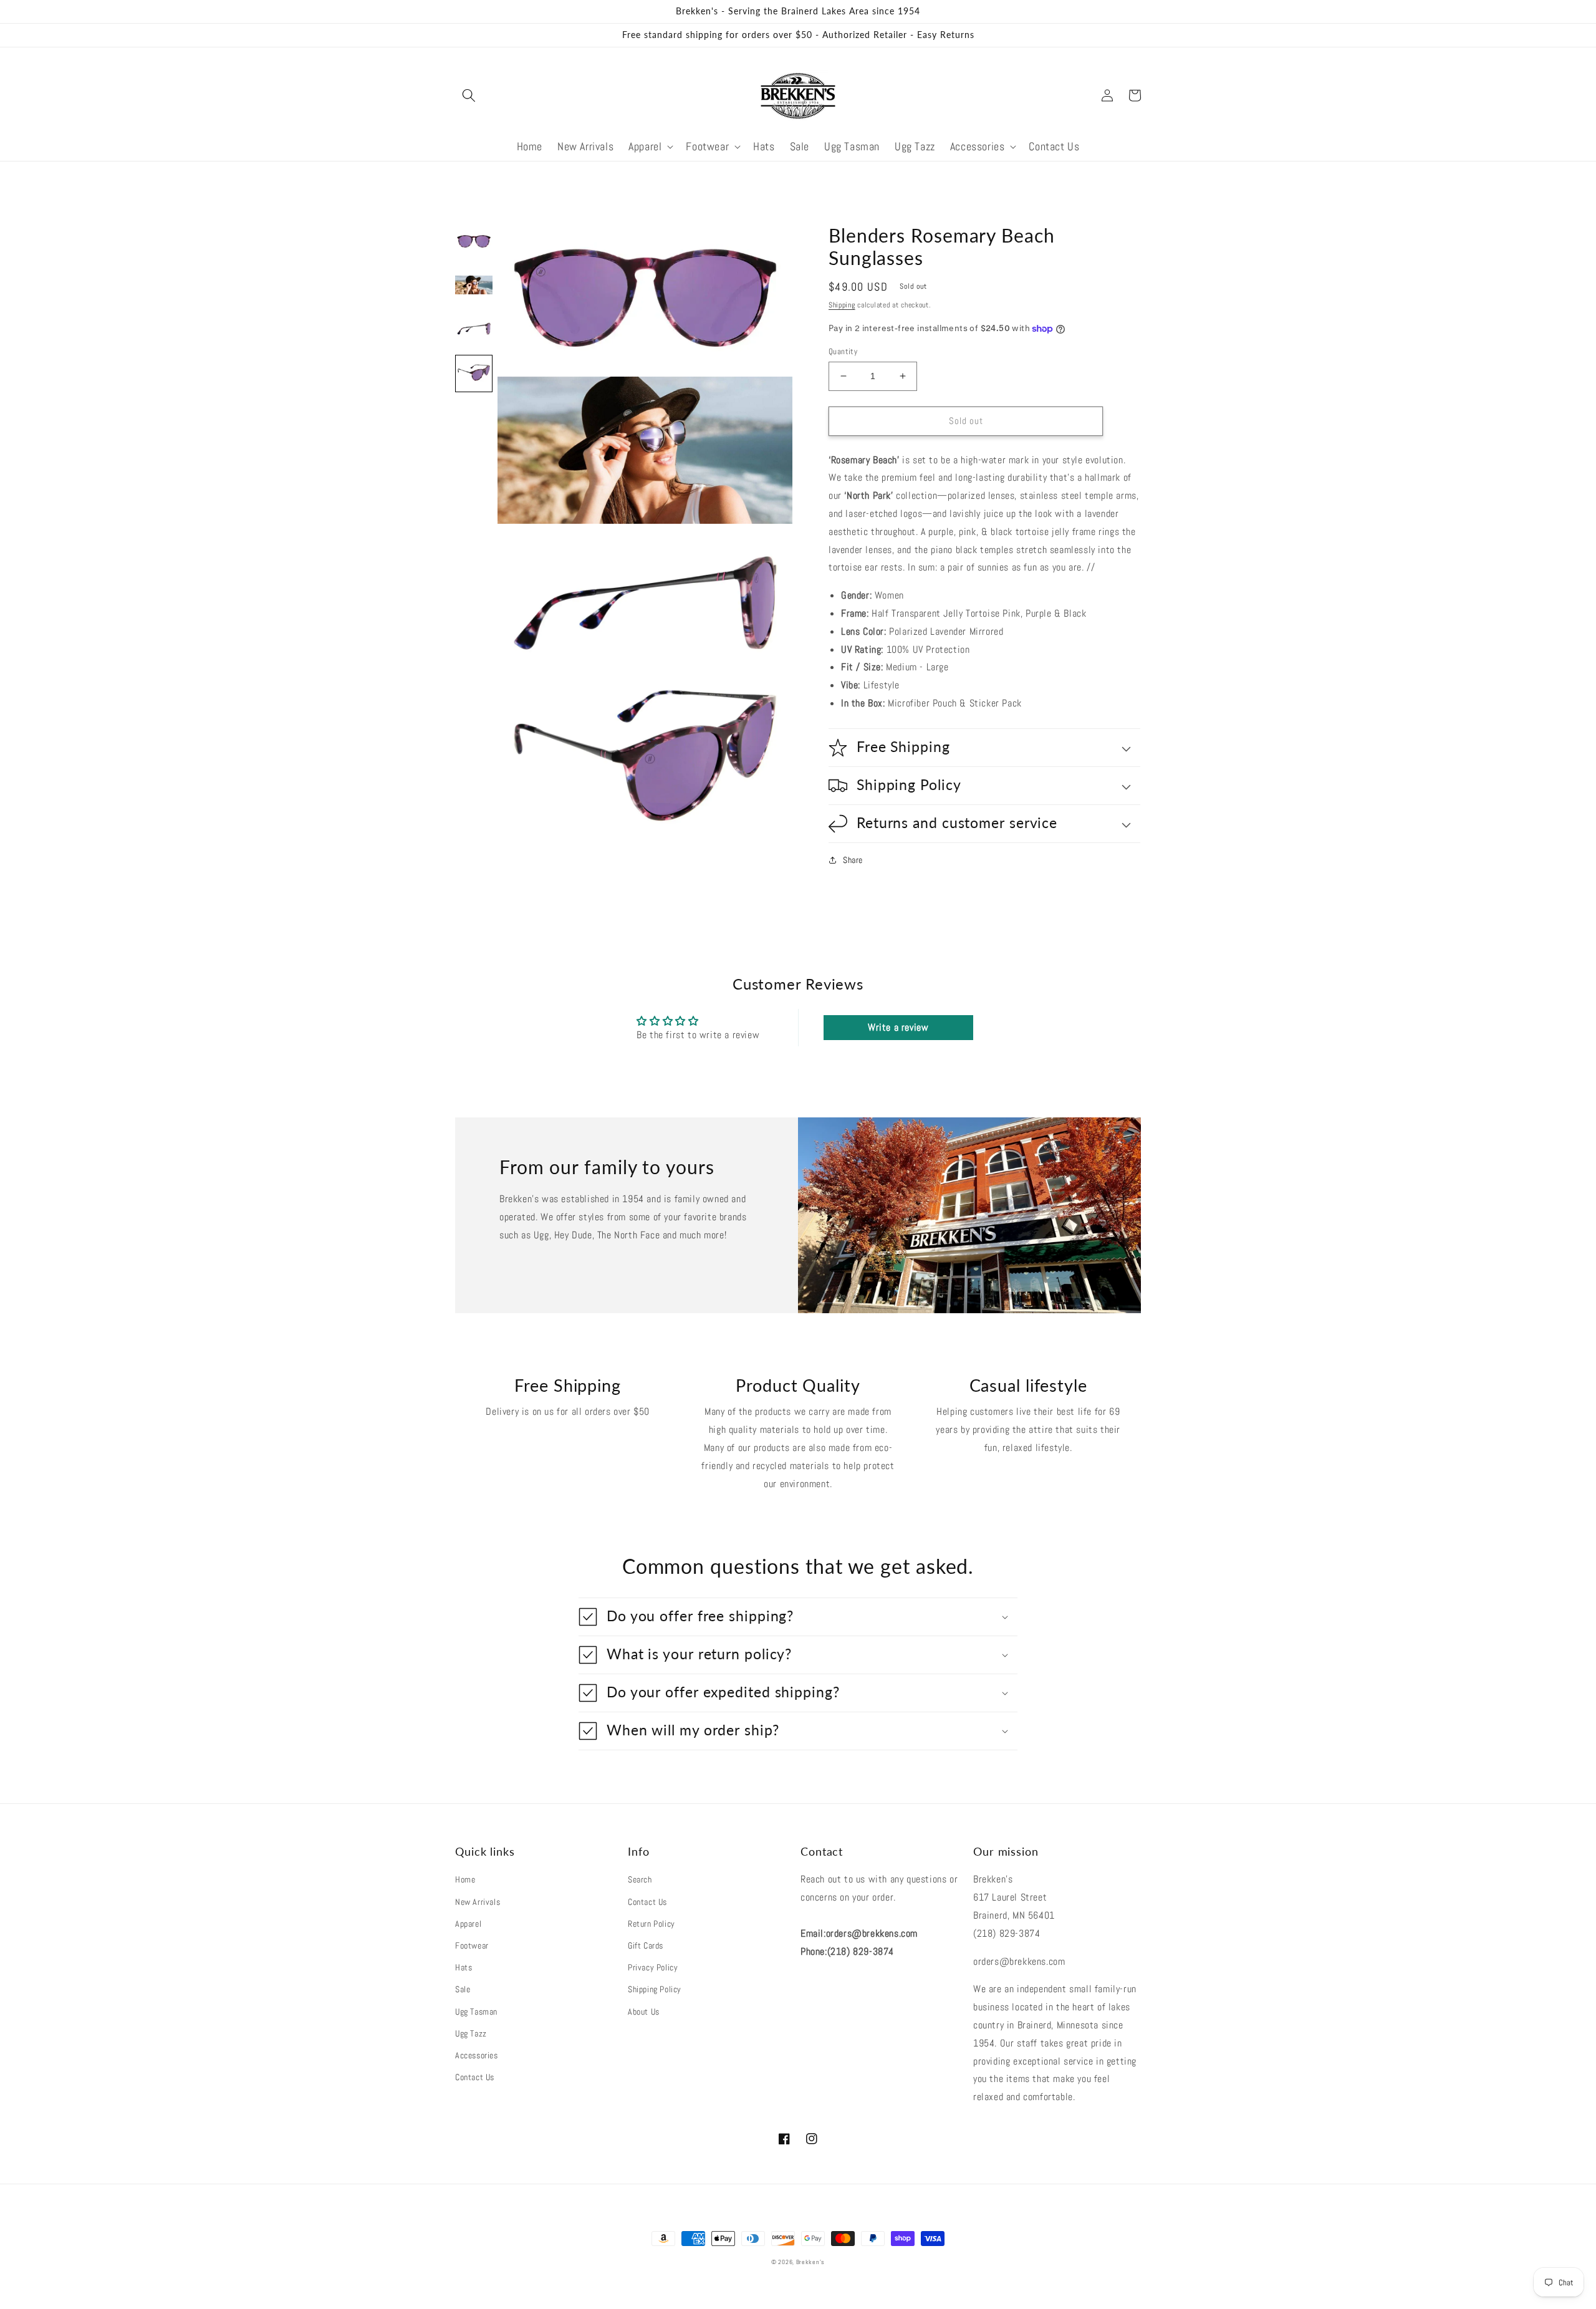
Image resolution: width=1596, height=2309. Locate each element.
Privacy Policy (653, 1967)
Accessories (477, 2055)
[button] (469, 95)
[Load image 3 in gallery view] (474, 330)
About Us (644, 2012)
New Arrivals (478, 1902)
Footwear (472, 1945)
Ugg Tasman (476, 2012)
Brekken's (810, 2262)
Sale (463, 1989)
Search (640, 1879)
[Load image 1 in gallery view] (474, 243)
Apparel (468, 1924)
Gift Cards (646, 1945)
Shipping (842, 305)
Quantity (843, 351)
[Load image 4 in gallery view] (474, 374)
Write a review (898, 1027)
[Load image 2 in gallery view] (474, 286)
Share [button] (853, 860)
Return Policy (651, 1924)
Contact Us (475, 2077)
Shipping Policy (655, 1989)
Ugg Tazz (471, 2033)
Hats (464, 1967)
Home (465, 1879)
